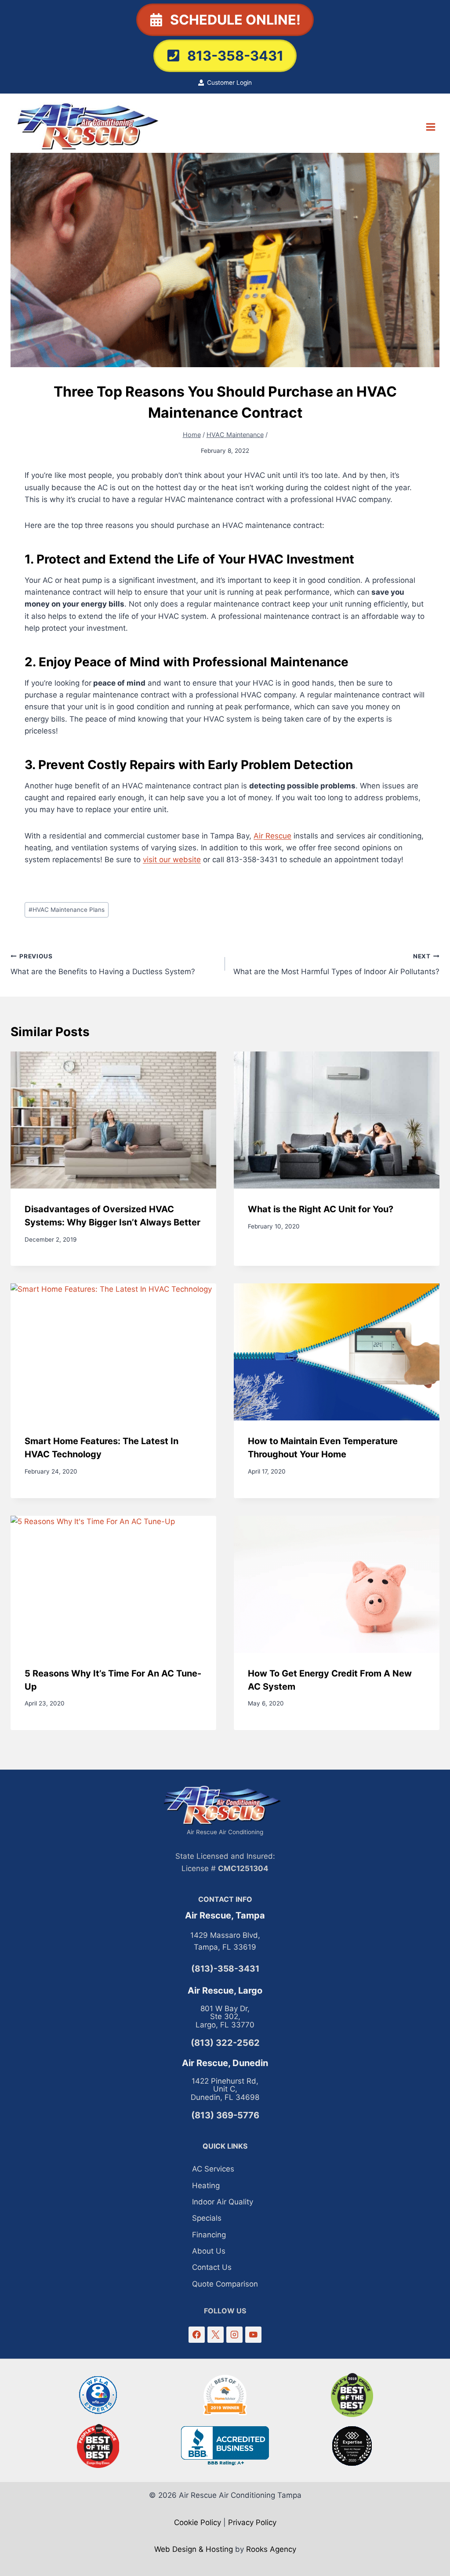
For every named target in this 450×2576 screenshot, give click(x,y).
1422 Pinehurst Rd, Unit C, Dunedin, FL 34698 (225, 2089)
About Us (209, 2251)
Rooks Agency (271, 2549)
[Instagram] (234, 2335)
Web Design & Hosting (194, 2549)
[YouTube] (253, 2335)
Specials (207, 2218)
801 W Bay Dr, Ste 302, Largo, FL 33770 (225, 2017)
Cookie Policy (198, 2522)
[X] (216, 2335)
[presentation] (113, 1120)
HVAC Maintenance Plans (67, 910)
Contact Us (212, 2267)
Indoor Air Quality (223, 2202)
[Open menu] (430, 127)
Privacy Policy (252, 2522)
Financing (209, 2235)
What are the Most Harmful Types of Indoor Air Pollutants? (336, 964)
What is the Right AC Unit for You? (321, 1209)
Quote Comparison (225, 2284)
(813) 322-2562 (225, 2043)
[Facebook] (197, 2335)
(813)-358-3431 (225, 1969)
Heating (206, 2186)
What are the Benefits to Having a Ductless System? (103, 964)
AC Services (213, 2169)
